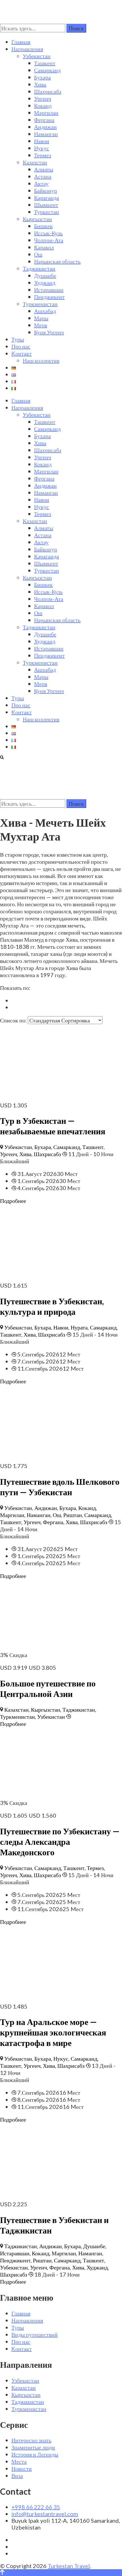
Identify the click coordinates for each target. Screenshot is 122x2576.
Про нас (21, 346)
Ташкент (45, 63)
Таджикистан (39, 268)
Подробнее (13, 1201)
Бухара (42, 77)
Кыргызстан (37, 219)
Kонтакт (22, 353)
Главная (21, 42)
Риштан (73, 1515)
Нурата (79, 1327)
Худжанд (45, 282)
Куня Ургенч (49, 332)
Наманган (46, 134)
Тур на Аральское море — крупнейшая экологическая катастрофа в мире (53, 2032)
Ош (38, 254)
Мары (41, 318)
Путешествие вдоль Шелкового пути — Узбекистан (60, 1487)
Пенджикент (49, 297)
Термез (43, 155)
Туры (18, 339)
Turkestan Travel (69, 2566)
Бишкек (43, 226)
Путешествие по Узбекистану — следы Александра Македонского (60, 1841)
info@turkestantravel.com (45, 2514)
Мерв (41, 325)
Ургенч (43, 98)
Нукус (42, 148)
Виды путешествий (34, 2334)
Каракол (44, 247)
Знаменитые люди (33, 2447)
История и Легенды (35, 2454)
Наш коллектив (41, 360)
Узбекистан (37, 56)
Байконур (46, 190)
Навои (42, 141)
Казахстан (35, 162)
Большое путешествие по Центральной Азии (48, 1688)
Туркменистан (40, 304)
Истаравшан (49, 290)
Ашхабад (45, 311)
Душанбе (45, 275)
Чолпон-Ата (49, 240)
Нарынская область (57, 261)
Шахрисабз (48, 91)
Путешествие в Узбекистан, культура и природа (52, 1306)
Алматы (44, 169)
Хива (40, 84)
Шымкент (46, 205)
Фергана (44, 120)
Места (19, 2461)
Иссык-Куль (48, 233)
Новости (22, 2468)
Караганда (47, 197)
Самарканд (47, 70)
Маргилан (46, 112)
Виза (17, 2475)
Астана (43, 176)
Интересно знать (31, 2440)
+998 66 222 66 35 (36, 2507)
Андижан (45, 127)
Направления (27, 49)
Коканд (43, 105)
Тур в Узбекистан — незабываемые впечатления (53, 1126)
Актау (41, 183)
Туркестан (47, 212)
